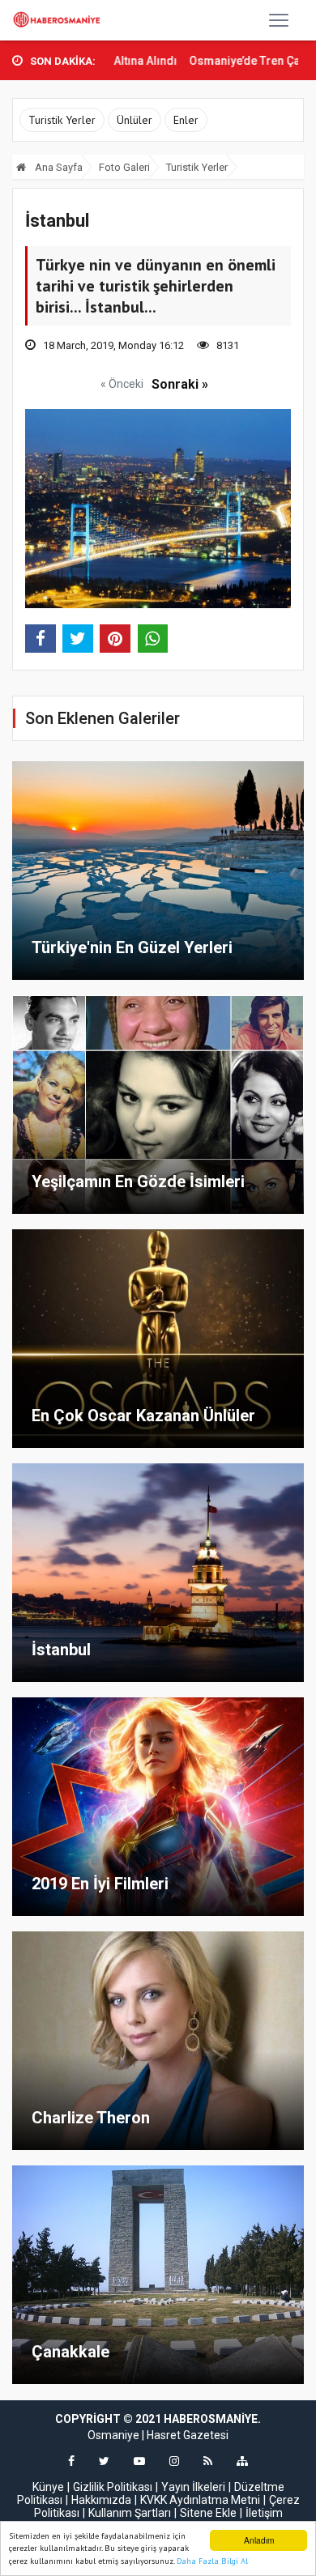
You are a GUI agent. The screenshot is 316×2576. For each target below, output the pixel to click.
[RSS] (208, 2461)
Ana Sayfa (58, 167)
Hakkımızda (101, 2500)
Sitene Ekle (208, 2513)
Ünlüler (135, 120)
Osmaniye (113, 2435)
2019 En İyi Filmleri (100, 1884)
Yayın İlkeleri (193, 2487)
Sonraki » (180, 384)
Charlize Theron (91, 2118)
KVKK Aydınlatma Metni (200, 2500)
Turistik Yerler (62, 120)
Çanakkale (70, 2352)
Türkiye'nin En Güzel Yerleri (132, 947)
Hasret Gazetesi (188, 2435)
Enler (186, 120)
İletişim (264, 2513)
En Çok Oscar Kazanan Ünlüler (143, 1416)
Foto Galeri (124, 167)
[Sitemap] (242, 2461)
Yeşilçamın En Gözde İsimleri (138, 1182)
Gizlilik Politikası (113, 2487)
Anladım (259, 2540)
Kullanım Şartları (130, 2513)
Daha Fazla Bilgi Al (212, 2561)
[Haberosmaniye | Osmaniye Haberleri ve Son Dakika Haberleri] (59, 20)
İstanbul (61, 1650)
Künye (48, 2487)
